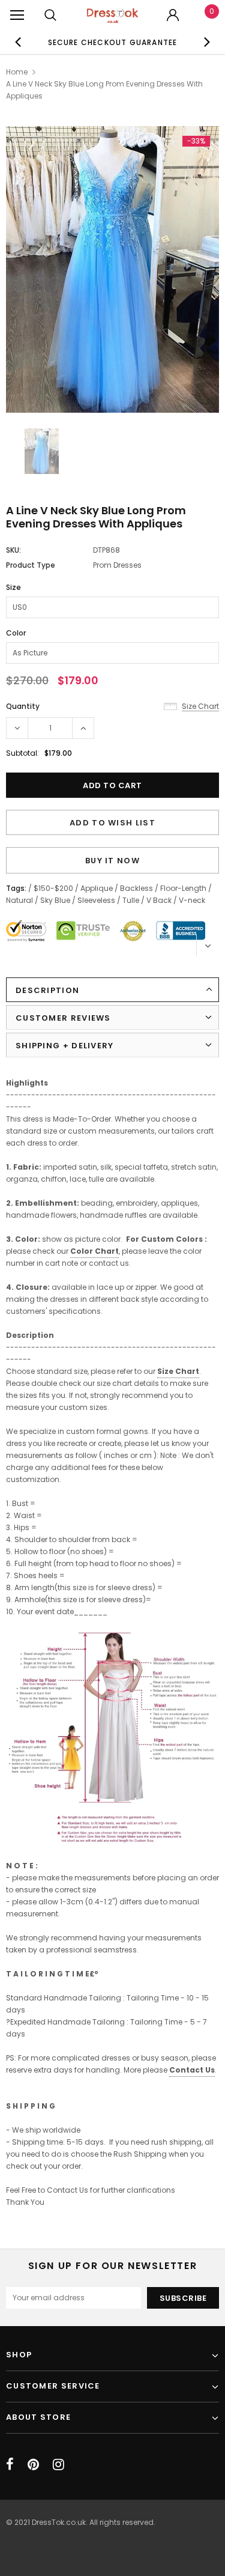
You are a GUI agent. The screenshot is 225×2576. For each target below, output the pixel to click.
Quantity (23, 706)
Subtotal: (22, 753)
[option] (113, 42)
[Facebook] (10, 2464)
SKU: (13, 550)
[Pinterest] (33, 2464)
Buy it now (112, 861)
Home (17, 72)
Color (16, 633)
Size (13, 587)
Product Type (31, 565)
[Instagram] (58, 2464)
